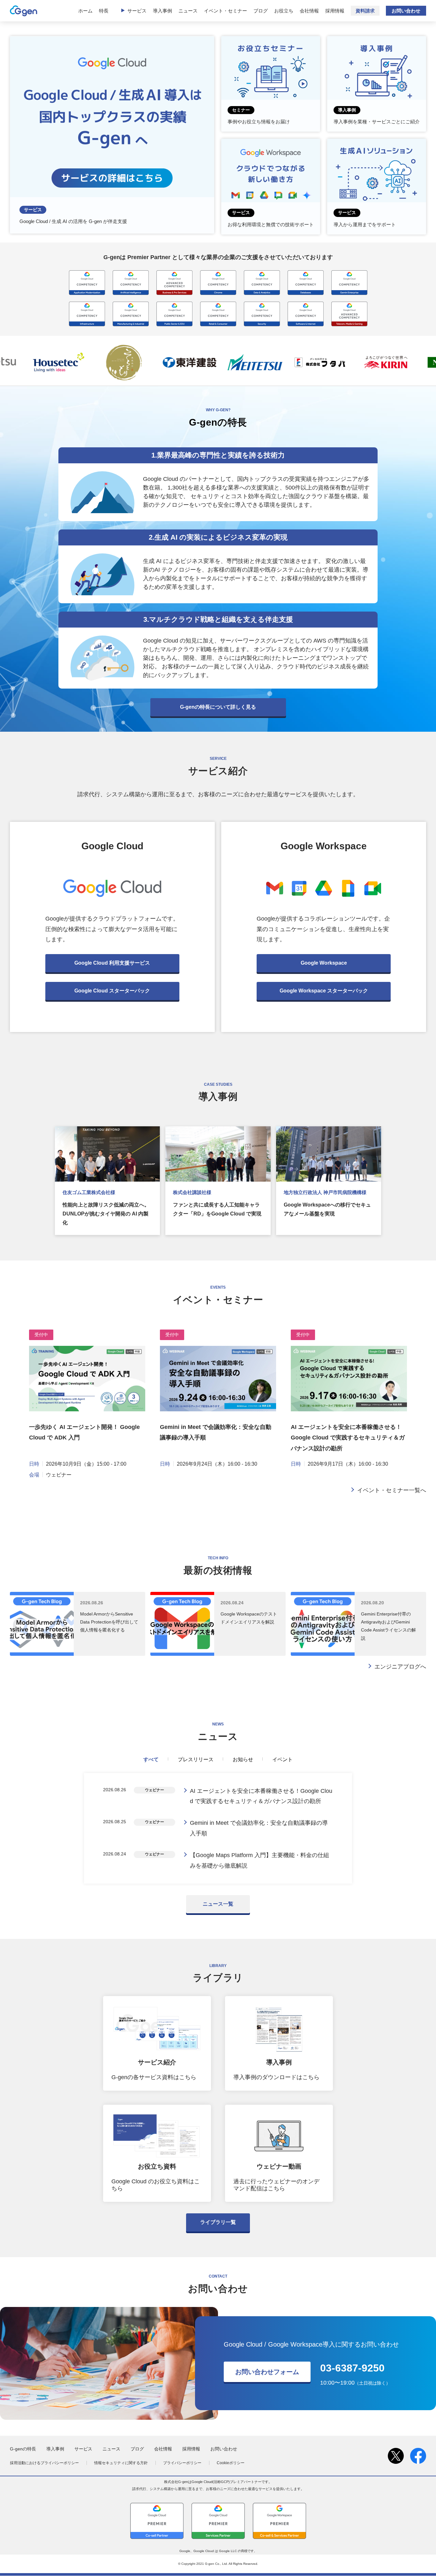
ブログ (261, 11)
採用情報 (335, 11)
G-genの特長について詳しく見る (218, 707)
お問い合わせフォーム (267, 2372)
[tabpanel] (218, 1828)
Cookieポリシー (231, 2463)
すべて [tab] (151, 1759)
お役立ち (284, 11)
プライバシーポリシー (182, 2463)
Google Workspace (324, 963)
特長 (104, 11)
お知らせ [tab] (243, 1759)
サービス (137, 11)
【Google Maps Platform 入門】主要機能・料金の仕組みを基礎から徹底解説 (259, 1860)
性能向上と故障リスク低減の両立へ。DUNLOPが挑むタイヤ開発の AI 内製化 (106, 1214)
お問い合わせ (406, 11)
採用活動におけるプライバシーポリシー (44, 2463)
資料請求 (365, 11)
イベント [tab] (282, 1759)
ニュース (188, 11)
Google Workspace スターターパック (324, 991)
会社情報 (309, 11)
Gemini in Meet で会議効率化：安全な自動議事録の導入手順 (259, 1828)
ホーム (85, 11)
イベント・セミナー (226, 11)
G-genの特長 (23, 2449)
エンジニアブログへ (400, 1667)
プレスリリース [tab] (196, 1759)
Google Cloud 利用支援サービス (112, 963)
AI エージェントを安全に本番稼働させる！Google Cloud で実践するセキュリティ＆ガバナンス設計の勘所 (348, 1438)
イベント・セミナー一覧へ (392, 1490)
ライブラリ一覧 (218, 2222)
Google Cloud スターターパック (112, 991)
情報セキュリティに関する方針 (121, 2463)
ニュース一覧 (218, 1904)
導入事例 (162, 11)
